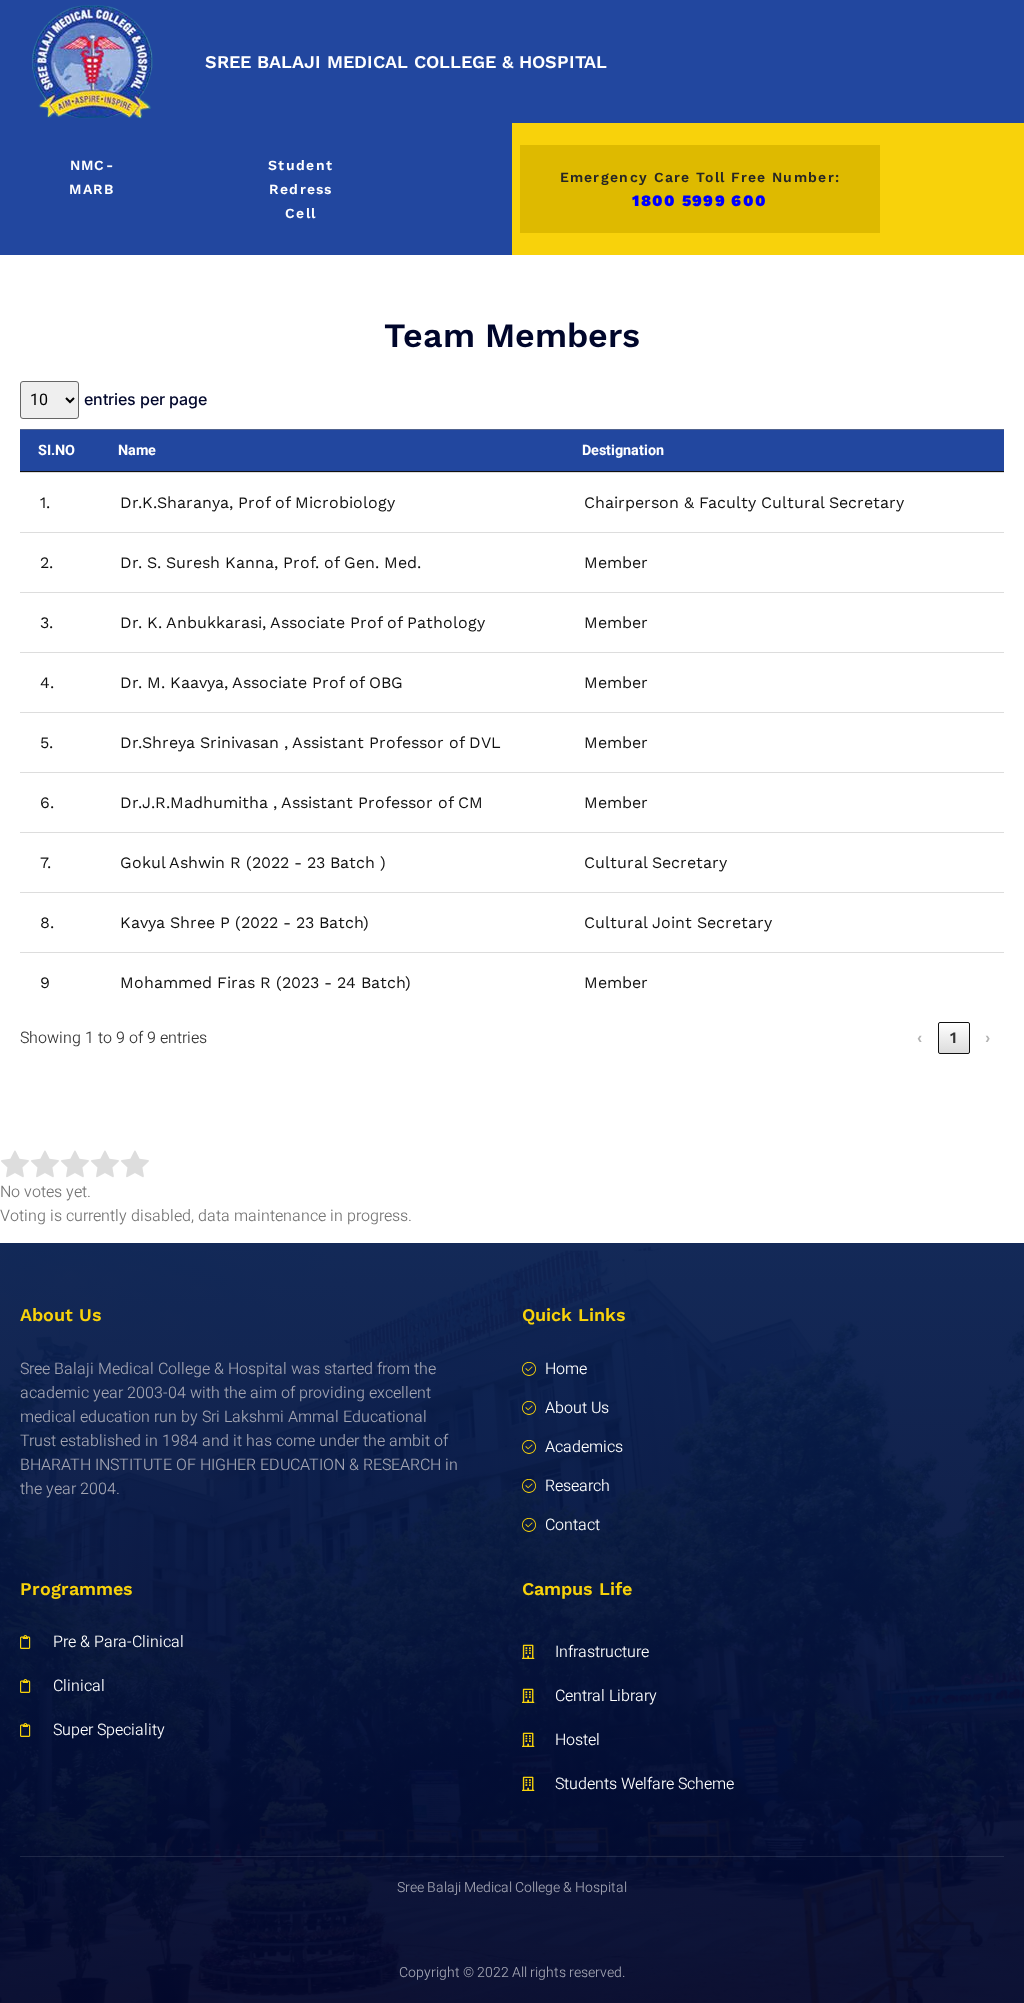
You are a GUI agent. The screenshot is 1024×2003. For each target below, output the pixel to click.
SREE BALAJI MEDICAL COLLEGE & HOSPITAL (406, 61)
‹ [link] (920, 1037)
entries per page (145, 399)
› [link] (988, 1037)
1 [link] (954, 1037)
